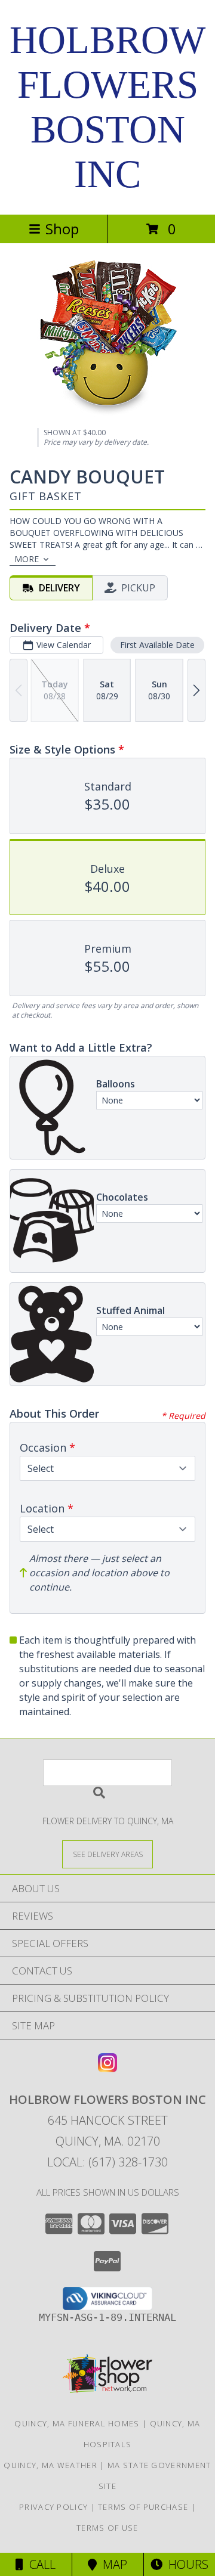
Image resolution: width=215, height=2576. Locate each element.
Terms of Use (107, 2528)
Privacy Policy (53, 2507)
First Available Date (157, 645)
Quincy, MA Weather (50, 2465)
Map (112, 2564)
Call (39, 2564)
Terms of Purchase (143, 2507)
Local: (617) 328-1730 (107, 2162)
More (27, 559)
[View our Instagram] (107, 2068)
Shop (62, 229)
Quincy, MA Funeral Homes (77, 2423)
